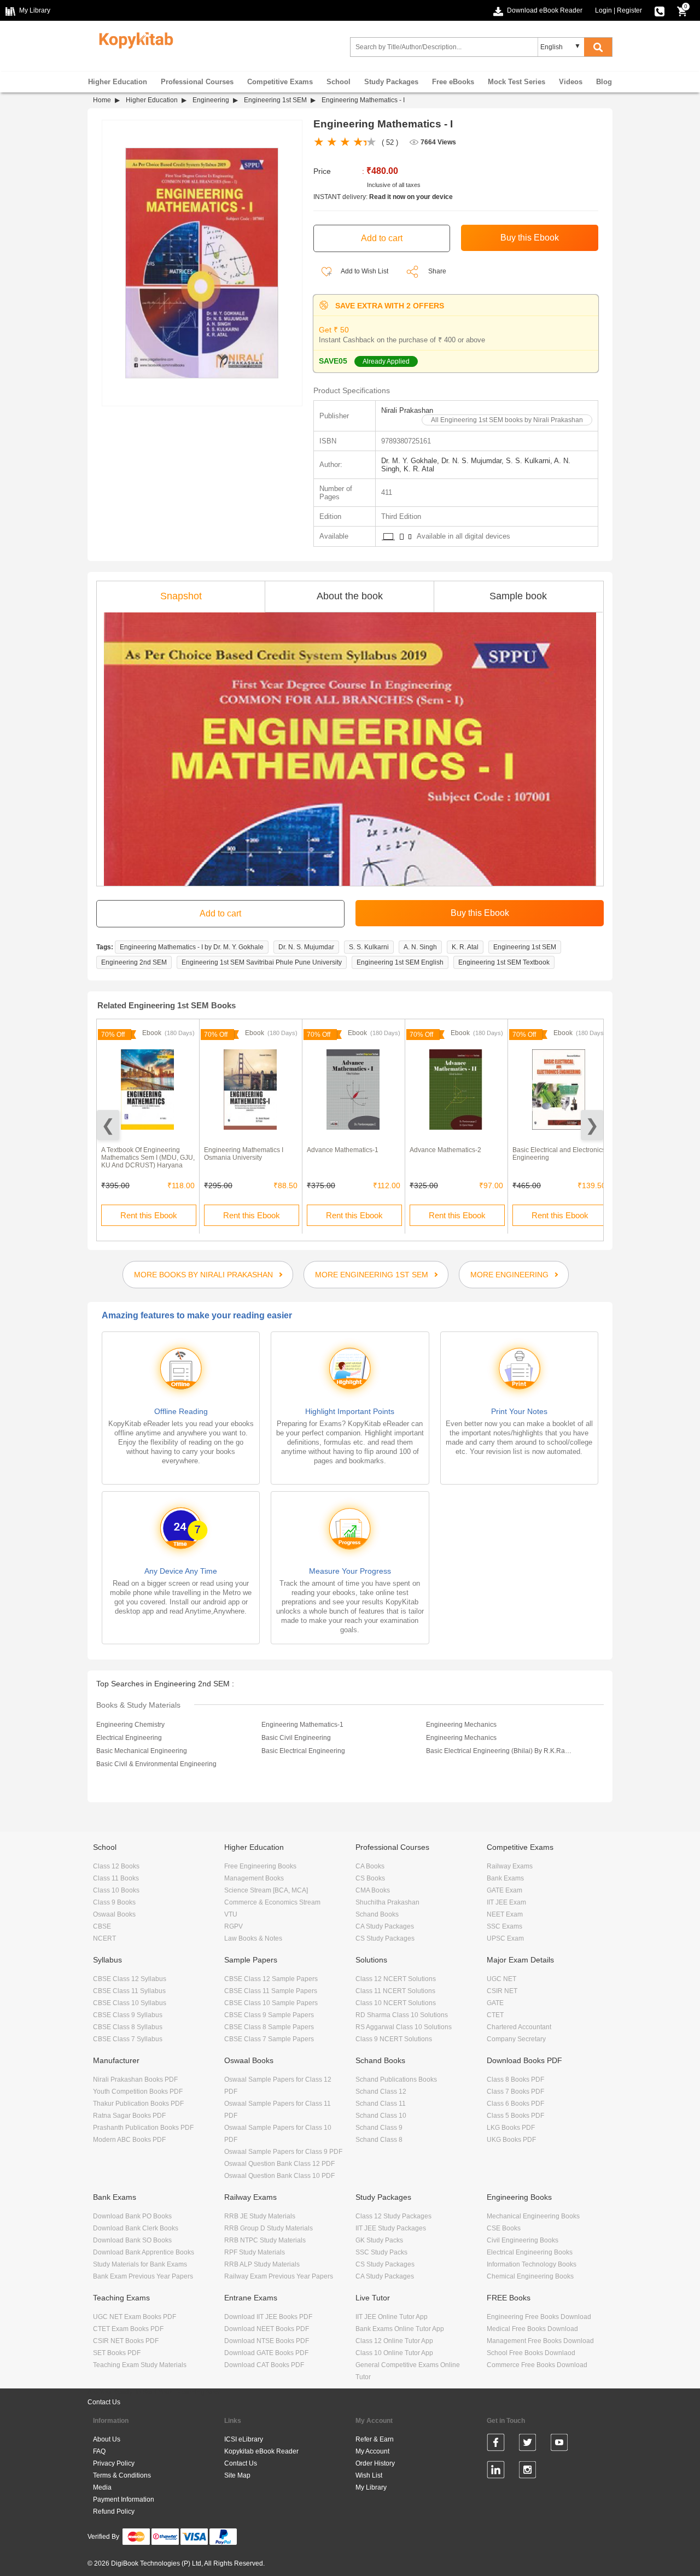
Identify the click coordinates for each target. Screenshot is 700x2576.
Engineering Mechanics (461, 1725)
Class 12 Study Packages (393, 2216)
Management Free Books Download (540, 2341)
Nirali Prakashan (407, 410)
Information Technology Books (532, 2264)
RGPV (234, 1926)
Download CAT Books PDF (264, 2365)
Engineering (211, 100)
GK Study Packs (379, 2240)
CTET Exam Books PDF (128, 2329)
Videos (571, 82)
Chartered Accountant (519, 2027)
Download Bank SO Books (132, 2240)
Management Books (254, 1878)
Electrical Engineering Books (530, 2252)
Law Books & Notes (253, 1938)
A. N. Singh (420, 947)
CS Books (370, 1878)
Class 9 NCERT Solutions (394, 2039)
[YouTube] (559, 2444)
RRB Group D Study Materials (269, 2228)
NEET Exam (505, 1914)
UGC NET (501, 1979)
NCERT (104, 1938)
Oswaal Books (114, 1914)
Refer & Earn (375, 2439)
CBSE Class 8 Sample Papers (269, 2027)
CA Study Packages (385, 1926)
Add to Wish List (364, 271)
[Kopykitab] (133, 39)
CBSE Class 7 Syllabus (128, 2039)
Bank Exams (505, 1878)
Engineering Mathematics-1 (302, 1725)
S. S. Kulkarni (369, 947)
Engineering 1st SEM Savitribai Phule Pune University (262, 962)
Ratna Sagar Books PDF (129, 2116)
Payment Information (124, 2499)
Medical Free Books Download (532, 2329)
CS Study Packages (385, 1938)
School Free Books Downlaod (531, 2353)
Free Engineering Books (260, 1866)
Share (437, 271)
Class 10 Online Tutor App (394, 2353)
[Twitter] (527, 2444)
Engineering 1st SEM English (400, 962)
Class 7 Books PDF (515, 2092)
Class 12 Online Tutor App (394, 2341)
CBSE (102, 1926)
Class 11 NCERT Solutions (395, 1991)
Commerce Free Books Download (537, 2365)
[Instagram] (527, 2472)
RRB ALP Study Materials (262, 2264)
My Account (372, 2451)
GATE (495, 2003)
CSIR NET (502, 1991)
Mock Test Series (517, 82)
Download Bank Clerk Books (136, 2228)
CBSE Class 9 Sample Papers (269, 2015)
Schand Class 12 (381, 2092)
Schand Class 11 (381, 2104)
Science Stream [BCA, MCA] (266, 1890)
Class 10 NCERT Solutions (396, 2003)
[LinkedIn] (496, 2472)
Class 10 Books (116, 1890)
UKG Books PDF (511, 2140)
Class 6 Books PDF (515, 2104)
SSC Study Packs (381, 2252)
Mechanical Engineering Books (533, 2216)
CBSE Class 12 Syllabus (130, 1979)
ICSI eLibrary (244, 2439)
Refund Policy (114, 2511)
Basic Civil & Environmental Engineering (156, 1764)
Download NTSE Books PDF (267, 2341)
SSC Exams (504, 1926)
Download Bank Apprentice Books (144, 2252)
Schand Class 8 (379, 2140)
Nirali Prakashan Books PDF (135, 2080)
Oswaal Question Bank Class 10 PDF (279, 2176)
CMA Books (373, 1890)
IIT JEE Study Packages (391, 2228)
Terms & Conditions (122, 2475)
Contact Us (104, 2402)
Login (603, 10)
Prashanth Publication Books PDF (143, 2128)
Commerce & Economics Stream (272, 1902)
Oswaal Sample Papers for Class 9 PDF (283, 2152)
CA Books (370, 1866)
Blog (604, 82)
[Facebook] (496, 2444)
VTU (231, 1914)
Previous (108, 1125)
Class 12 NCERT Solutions (396, 1979)
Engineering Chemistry (130, 1725)
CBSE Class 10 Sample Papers (271, 2003)
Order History (375, 2463)
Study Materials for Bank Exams (140, 2264)
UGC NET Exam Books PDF (135, 2317)
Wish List (369, 2475)
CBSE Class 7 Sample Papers (269, 2039)
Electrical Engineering (129, 1738)
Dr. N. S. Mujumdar (306, 947)
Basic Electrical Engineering (303, 1751)
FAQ (99, 2451)
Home (102, 100)
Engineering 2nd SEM (134, 962)
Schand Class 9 (379, 2128)
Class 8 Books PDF (515, 2080)
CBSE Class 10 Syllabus (130, 2003)
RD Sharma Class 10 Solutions (402, 2015)
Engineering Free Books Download (539, 2317)
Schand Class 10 (381, 2116)
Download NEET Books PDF (267, 2329)
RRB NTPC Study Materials (265, 2240)
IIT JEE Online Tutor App (392, 2317)
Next (592, 1125)
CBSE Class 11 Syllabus (129, 1991)
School (339, 82)
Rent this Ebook (149, 1215)
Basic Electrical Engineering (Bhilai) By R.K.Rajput (499, 1751)
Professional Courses (197, 82)
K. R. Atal (465, 947)
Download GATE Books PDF (266, 2353)
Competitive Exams (280, 82)
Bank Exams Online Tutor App (400, 2329)
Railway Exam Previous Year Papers (279, 2276)
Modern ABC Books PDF (129, 2140)
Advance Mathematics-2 (445, 1150)
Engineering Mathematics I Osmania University (244, 1154)
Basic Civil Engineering (296, 1738)
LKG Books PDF (511, 2128)
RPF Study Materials (255, 2252)
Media (102, 2487)
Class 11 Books (116, 1878)
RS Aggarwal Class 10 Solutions (404, 2027)
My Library (371, 2487)
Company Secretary (516, 2039)
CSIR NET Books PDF (126, 2341)
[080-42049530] (660, 10)
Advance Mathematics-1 (343, 1150)
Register (629, 10)
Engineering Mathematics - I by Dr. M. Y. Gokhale (192, 947)
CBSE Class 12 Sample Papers (271, 1979)
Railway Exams (510, 1866)
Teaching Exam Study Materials (140, 2365)
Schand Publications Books (396, 2080)
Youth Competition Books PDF (138, 2092)
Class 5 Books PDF (515, 2116)
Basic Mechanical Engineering (142, 1751)
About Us (107, 2439)
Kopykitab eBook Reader (261, 2451)
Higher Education (118, 82)
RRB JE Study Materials (260, 2216)
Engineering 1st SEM (275, 100)
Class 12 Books (116, 1866)
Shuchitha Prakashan (387, 1902)
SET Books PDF (117, 2353)
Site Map (237, 2475)
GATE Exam (504, 1890)
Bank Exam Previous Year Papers (143, 2276)
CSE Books (504, 2228)
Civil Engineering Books (523, 2240)
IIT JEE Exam (506, 1902)
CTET (495, 2015)
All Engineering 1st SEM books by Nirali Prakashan (507, 420)
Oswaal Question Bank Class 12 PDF (279, 2164)
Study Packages (391, 82)
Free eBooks (453, 82)
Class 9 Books (114, 1902)
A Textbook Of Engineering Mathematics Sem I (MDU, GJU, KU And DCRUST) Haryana (148, 1158)
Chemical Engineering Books (530, 2276)
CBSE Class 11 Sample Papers (271, 1991)
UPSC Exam (505, 1938)
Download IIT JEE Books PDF (268, 2317)
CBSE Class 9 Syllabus (128, 2015)
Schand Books (377, 1914)
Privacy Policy (114, 2463)
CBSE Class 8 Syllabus (128, 2027)
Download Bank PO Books (132, 2216)
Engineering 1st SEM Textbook (504, 962)
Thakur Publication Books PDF (138, 2104)
